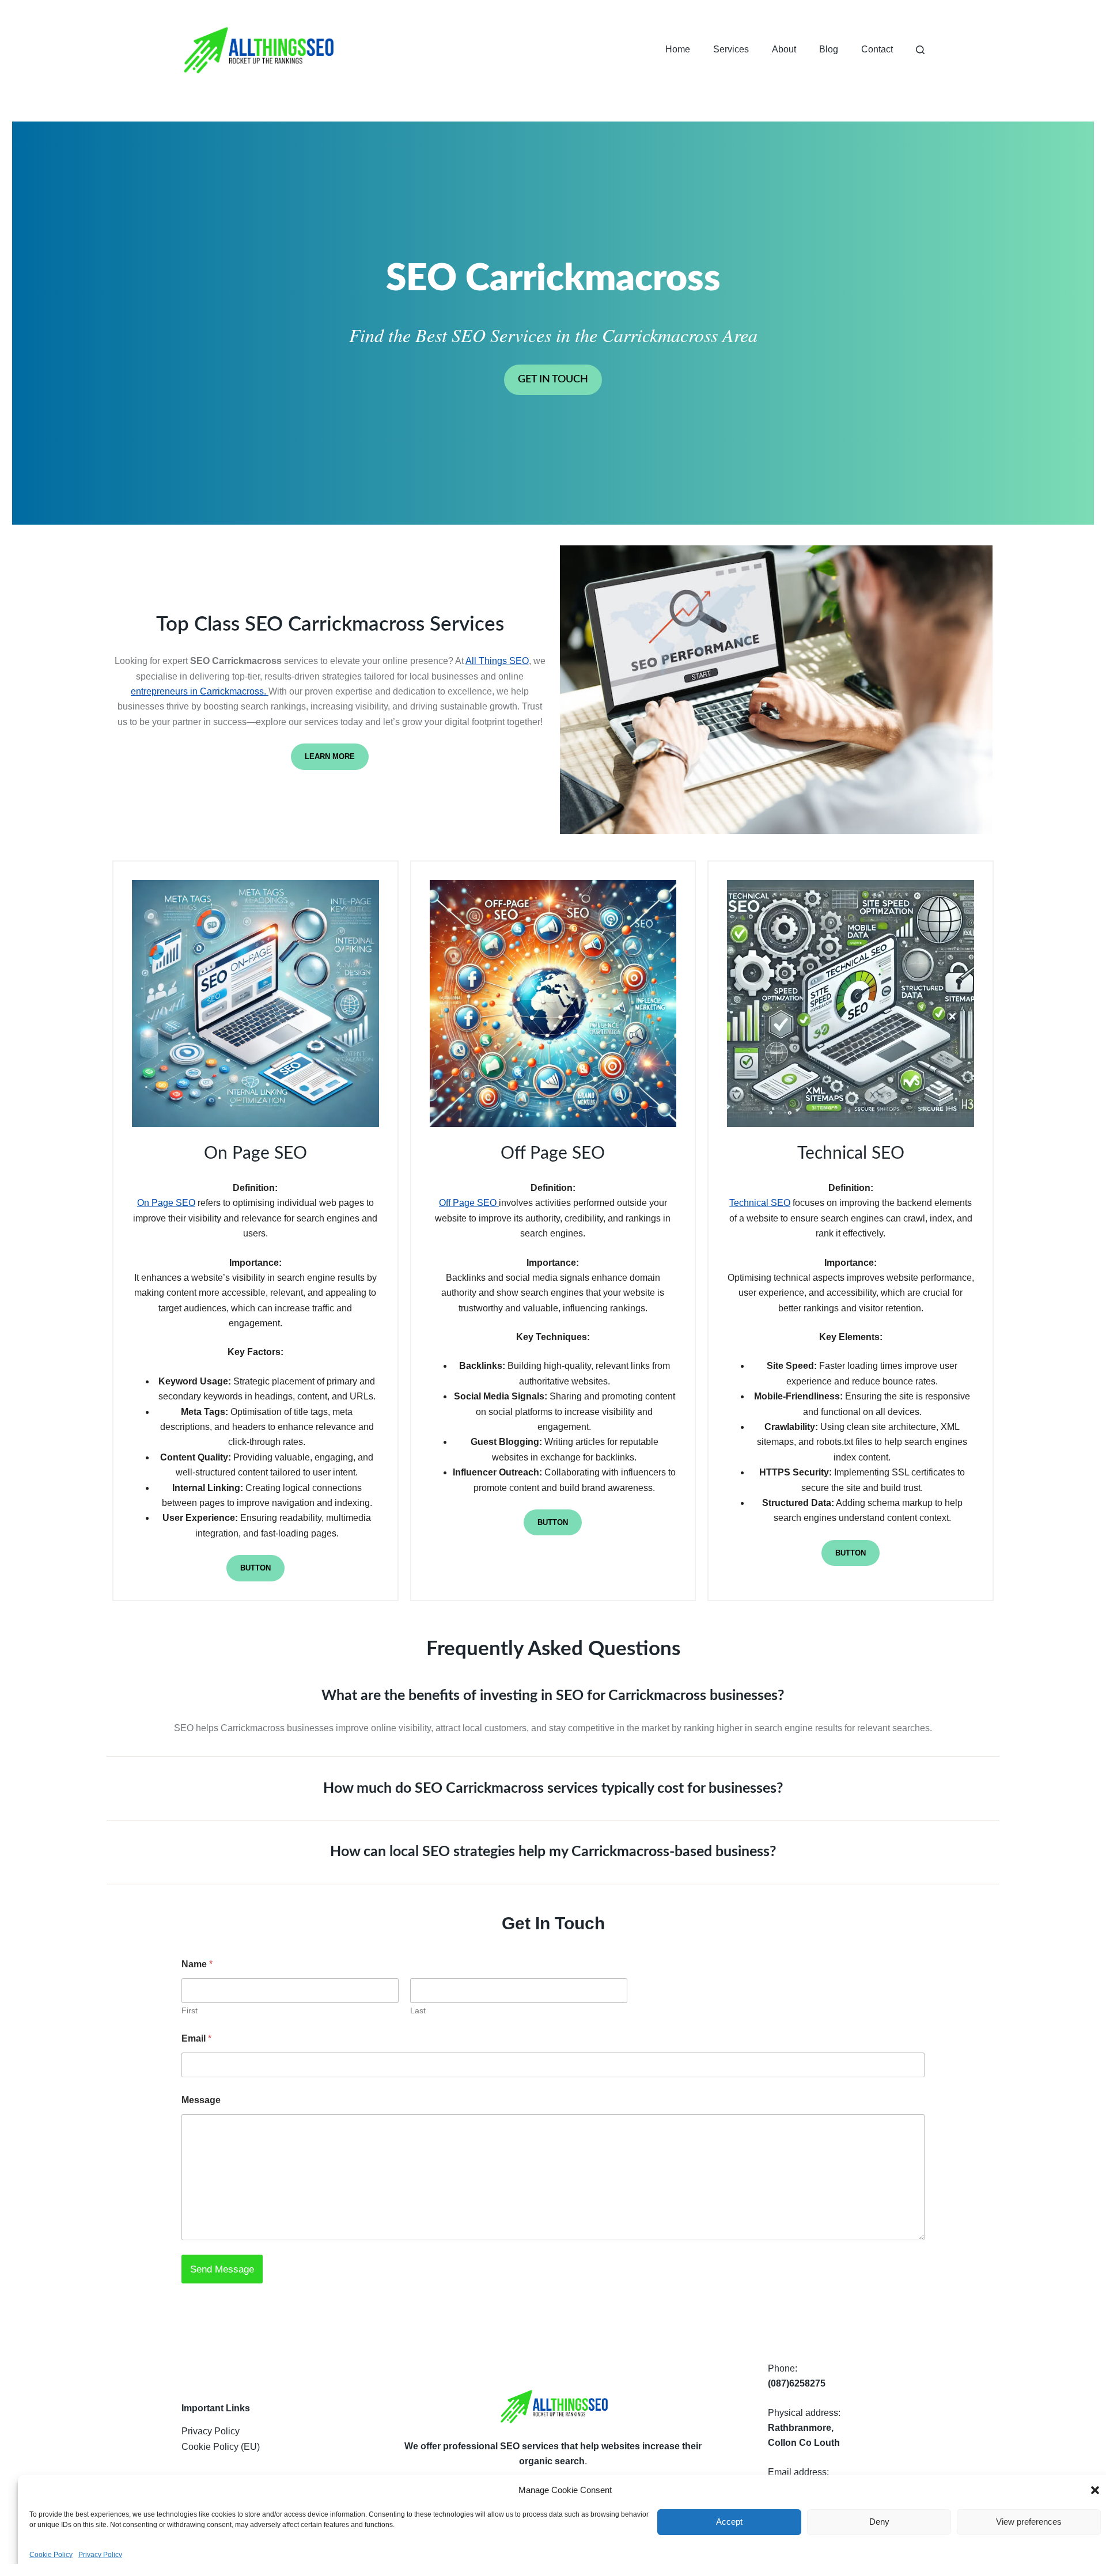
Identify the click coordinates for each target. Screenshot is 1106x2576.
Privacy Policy (100, 2555)
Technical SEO (760, 1203)
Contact (877, 49)
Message (201, 2100)
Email (196, 2038)
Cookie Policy (51, 2555)
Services (731, 49)
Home (678, 49)
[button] (1095, 2490)
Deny (879, 2522)
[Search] (920, 50)
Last (418, 2010)
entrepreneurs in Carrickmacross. (200, 691)
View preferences (1029, 2522)
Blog (829, 49)
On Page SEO (166, 1203)
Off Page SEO (469, 1203)
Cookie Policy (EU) (221, 2447)
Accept (729, 2522)
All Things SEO (497, 661)
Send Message (222, 2269)
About (784, 49)
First (190, 2010)
